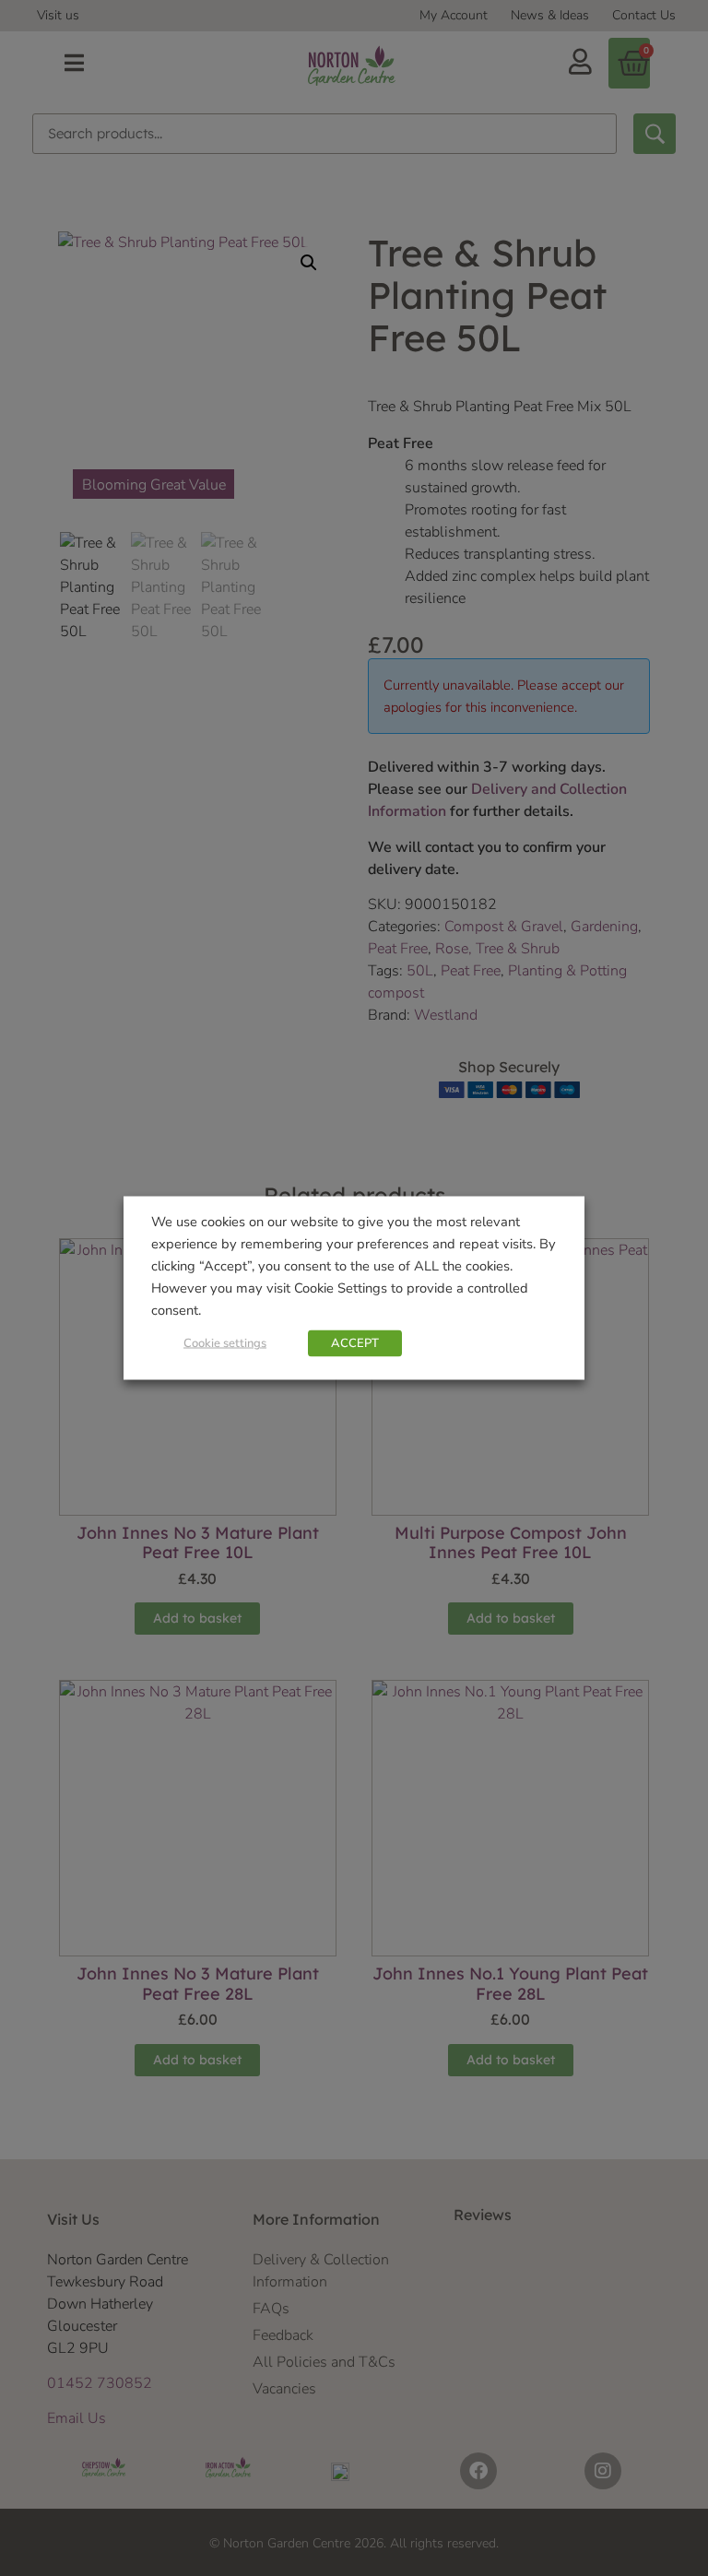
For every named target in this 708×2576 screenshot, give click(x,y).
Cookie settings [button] (225, 1343)
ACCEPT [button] (355, 1343)
